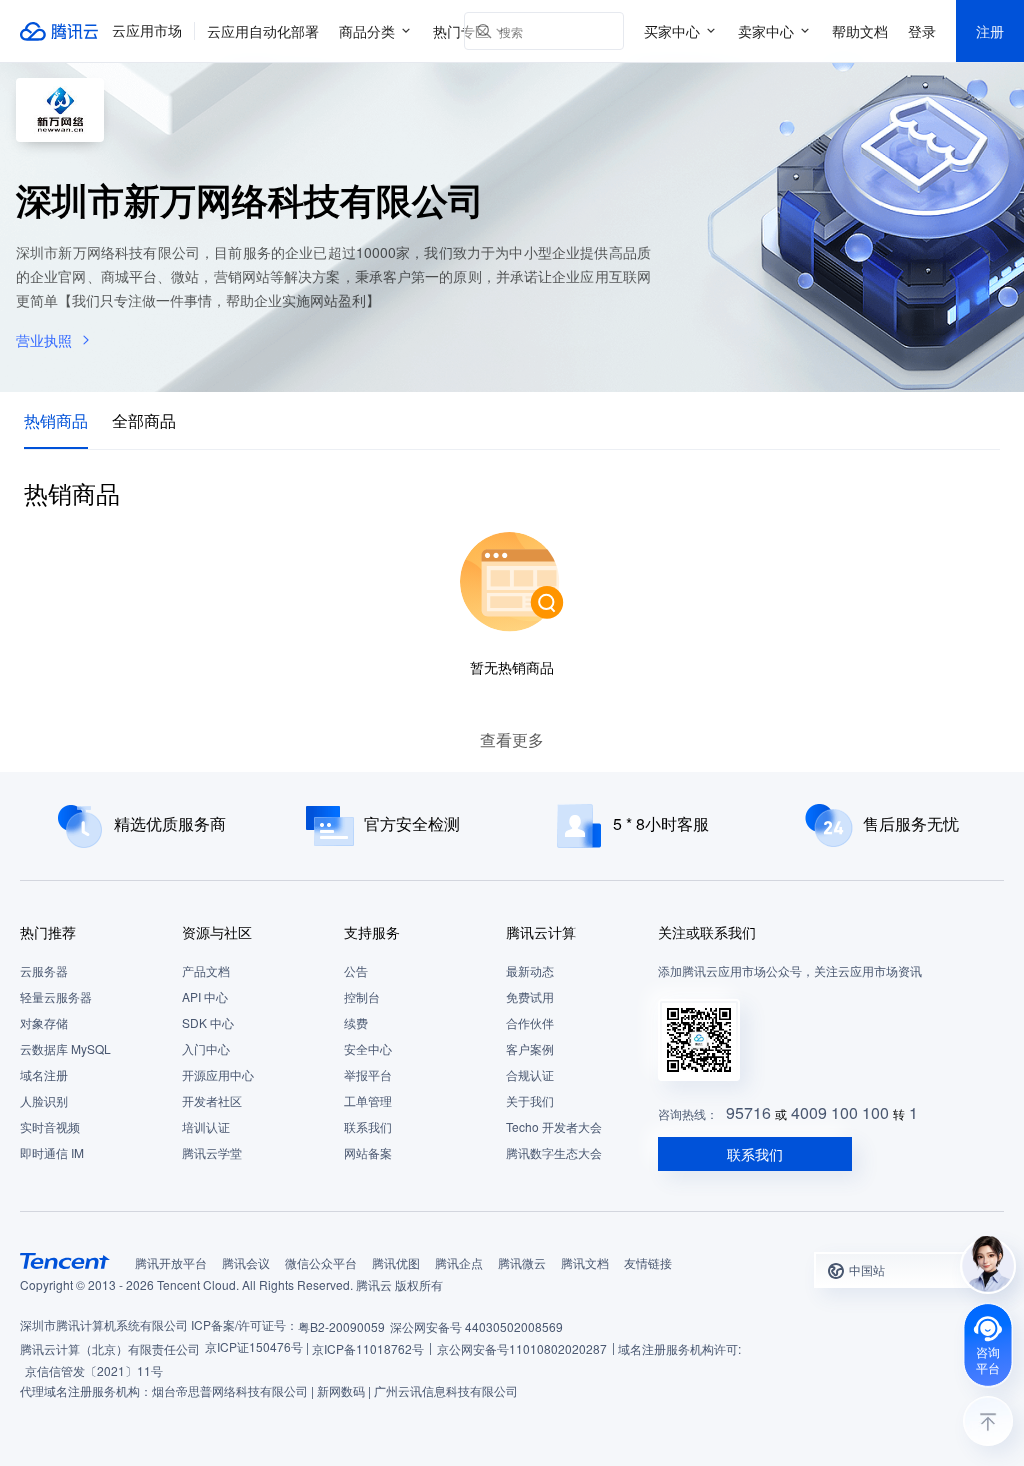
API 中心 (205, 996)
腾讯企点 (459, 1262)
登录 (922, 31)
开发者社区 (212, 1100)
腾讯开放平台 (171, 1262)
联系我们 (368, 1126)
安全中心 (368, 1048)
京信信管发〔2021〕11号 (94, 1370)
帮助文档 (860, 31)
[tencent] (65, 1261)
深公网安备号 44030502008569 (476, 1326)
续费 (356, 1022)
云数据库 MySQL (65, 1048)
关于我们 (530, 1100)
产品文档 (206, 970)
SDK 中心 (208, 1022)
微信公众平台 (321, 1262)
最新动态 (530, 970)
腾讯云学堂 (212, 1152)
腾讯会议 (246, 1262)
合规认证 (530, 1074)
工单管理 (368, 1100)
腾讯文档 (585, 1262)
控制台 (362, 996)
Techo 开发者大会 (554, 1126)
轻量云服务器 (56, 996)
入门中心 (206, 1048)
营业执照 (44, 340)
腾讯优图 (396, 1262)
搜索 (605, 31)
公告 (356, 970)
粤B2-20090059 (341, 1326)
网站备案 (368, 1152)
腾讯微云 (522, 1262)
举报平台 (368, 1074)
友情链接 (648, 1262)
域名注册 (44, 1074)
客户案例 (530, 1048)
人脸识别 (44, 1100)
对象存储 (44, 1022)
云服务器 (44, 970)
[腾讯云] (60, 31)
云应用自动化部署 (263, 31)
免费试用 (530, 996)
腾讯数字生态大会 (554, 1152)
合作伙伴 (530, 1022)
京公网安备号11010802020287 (522, 1348)
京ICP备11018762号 (368, 1348)
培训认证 (206, 1126)
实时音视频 (50, 1126)
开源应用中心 (218, 1074)
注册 (990, 31)
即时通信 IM (52, 1152)
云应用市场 (147, 31)
